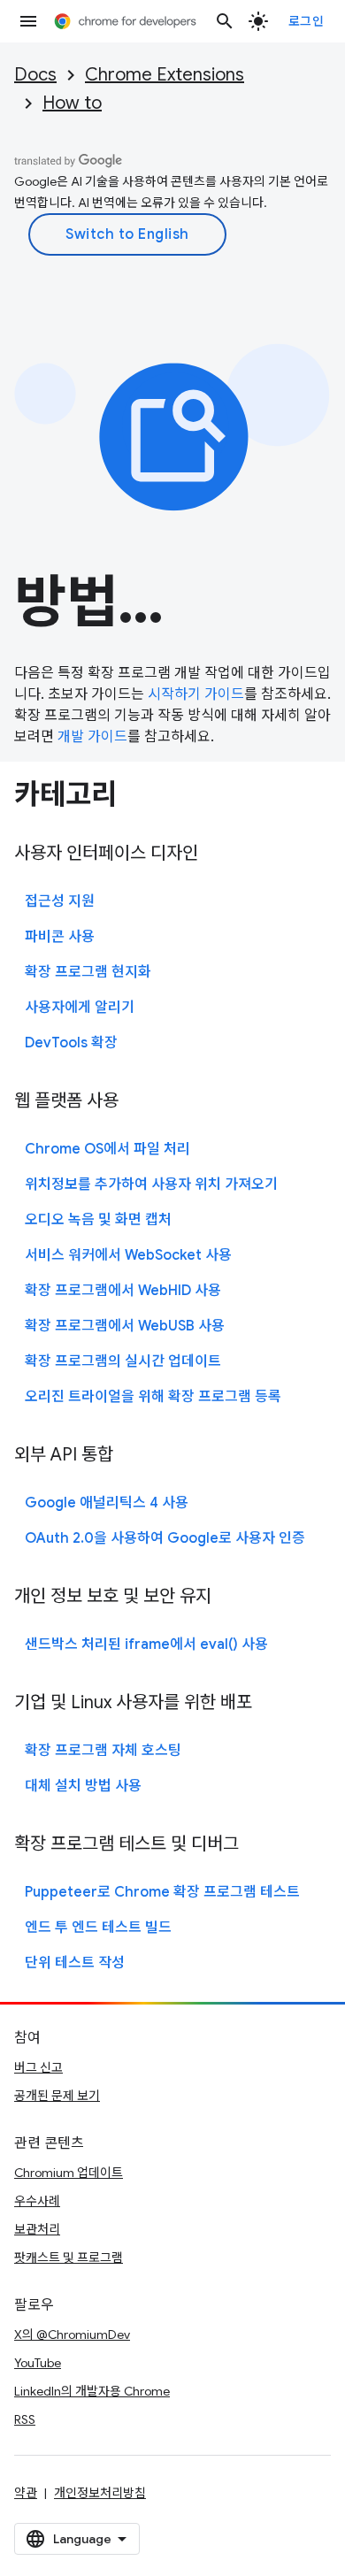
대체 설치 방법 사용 (83, 1786)
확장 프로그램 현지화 (88, 972)
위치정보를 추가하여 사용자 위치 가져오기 (151, 1184)
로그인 (307, 21)
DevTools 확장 (71, 1043)
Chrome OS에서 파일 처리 (107, 1149)
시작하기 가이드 (196, 694)
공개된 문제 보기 (57, 2096)
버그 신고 (38, 2067)
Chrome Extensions (165, 75)
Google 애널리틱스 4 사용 (107, 1503)
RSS (25, 2419)
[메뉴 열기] (28, 21)
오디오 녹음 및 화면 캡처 (98, 1220)
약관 (26, 2493)
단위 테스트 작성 (75, 1963)
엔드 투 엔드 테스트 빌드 (98, 1928)
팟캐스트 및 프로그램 (69, 2258)
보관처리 (37, 2229)
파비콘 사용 (60, 937)
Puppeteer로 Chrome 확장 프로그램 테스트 (162, 1892)
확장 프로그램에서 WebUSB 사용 (125, 1326)
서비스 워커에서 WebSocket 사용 (128, 1255)
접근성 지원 (60, 901)
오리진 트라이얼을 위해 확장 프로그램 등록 (153, 1397)
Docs (35, 75)
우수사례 (37, 2201)
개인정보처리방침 (100, 2493)
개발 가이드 (92, 737)
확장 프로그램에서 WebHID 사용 (123, 1291)
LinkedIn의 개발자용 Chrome (92, 2391)
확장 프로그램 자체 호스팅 (103, 1751)
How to (72, 103)
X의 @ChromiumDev (72, 2334)
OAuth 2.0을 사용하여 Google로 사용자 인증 (165, 1538)
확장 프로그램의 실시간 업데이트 (123, 1361)
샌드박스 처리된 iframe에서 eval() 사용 (146, 1644)
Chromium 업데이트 (69, 2173)
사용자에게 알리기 (80, 1008)
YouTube (38, 2363)
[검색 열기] (225, 21)
